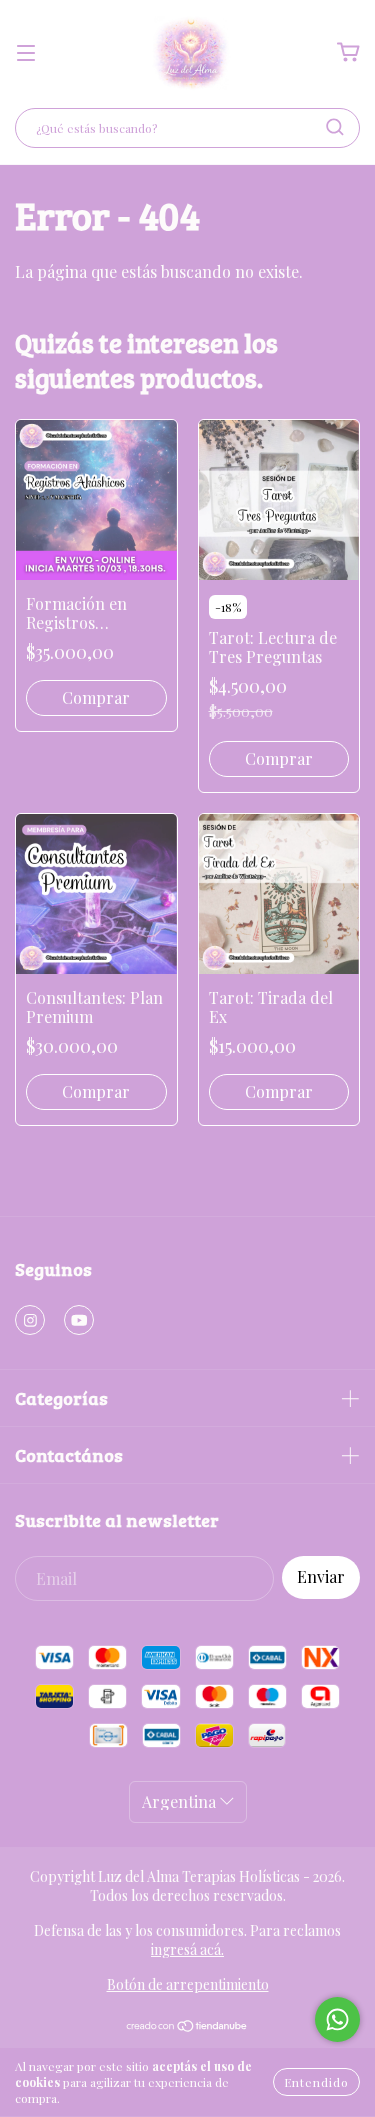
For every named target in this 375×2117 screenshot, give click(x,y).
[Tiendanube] (187, 2027)
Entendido (316, 2082)
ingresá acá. (187, 1949)
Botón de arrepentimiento (188, 1984)
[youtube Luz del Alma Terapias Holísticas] (79, 1320)
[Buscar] (335, 127)
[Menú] (26, 52)
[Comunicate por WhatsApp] (337, 2019)
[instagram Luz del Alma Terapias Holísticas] (30, 1320)
